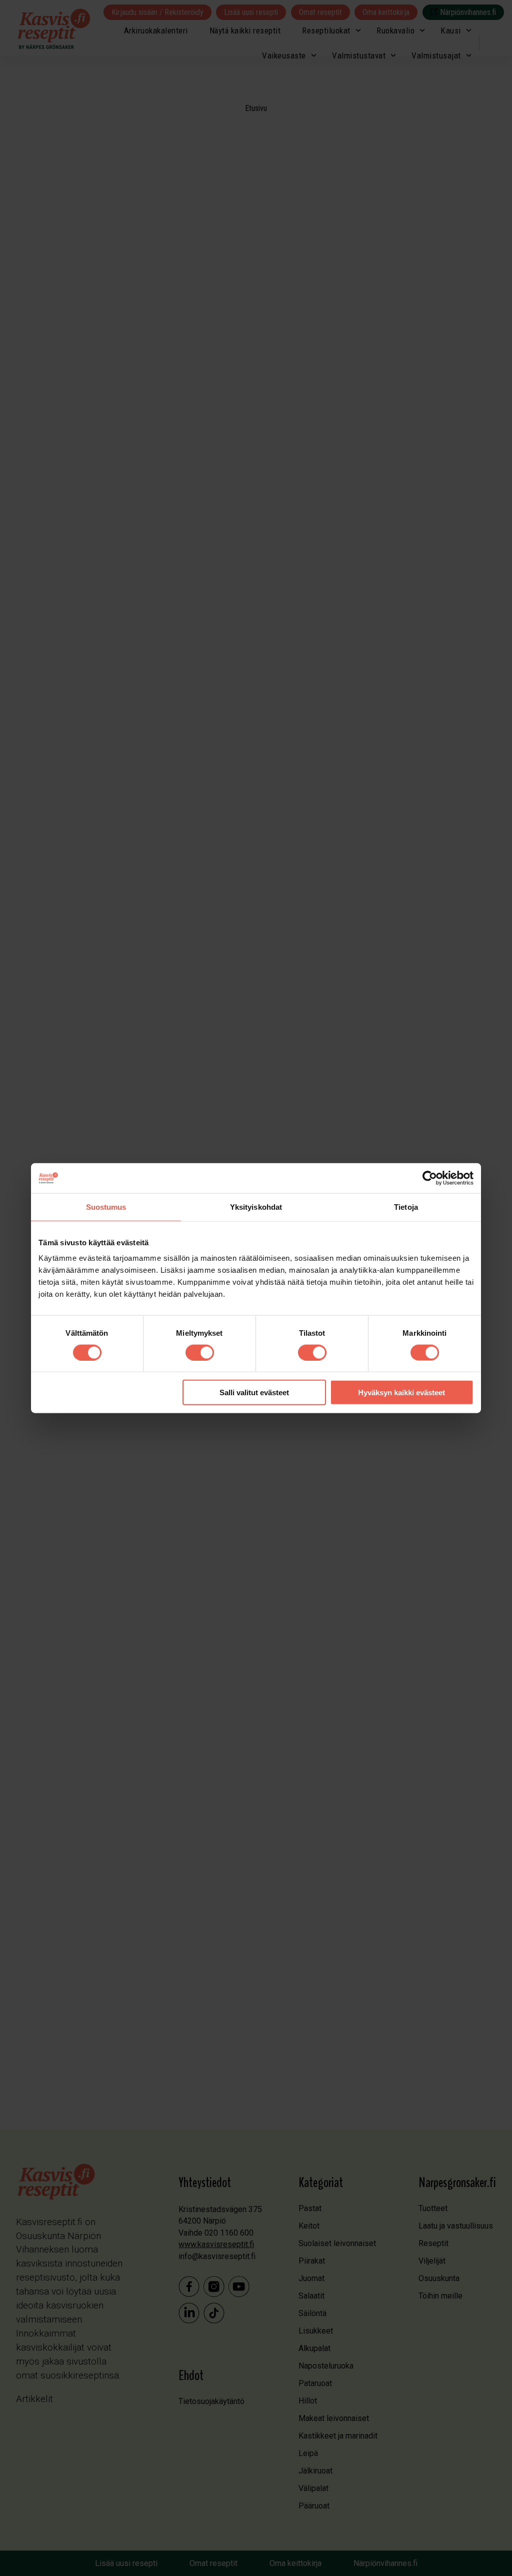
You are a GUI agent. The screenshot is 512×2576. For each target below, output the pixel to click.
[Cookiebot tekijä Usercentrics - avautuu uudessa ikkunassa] (430, 1178)
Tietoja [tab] (406, 1207)
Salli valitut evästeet (254, 1392)
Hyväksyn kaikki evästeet (401, 1392)
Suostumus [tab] (106, 1207)
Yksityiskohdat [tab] (256, 1207)
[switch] (200, 1352)
